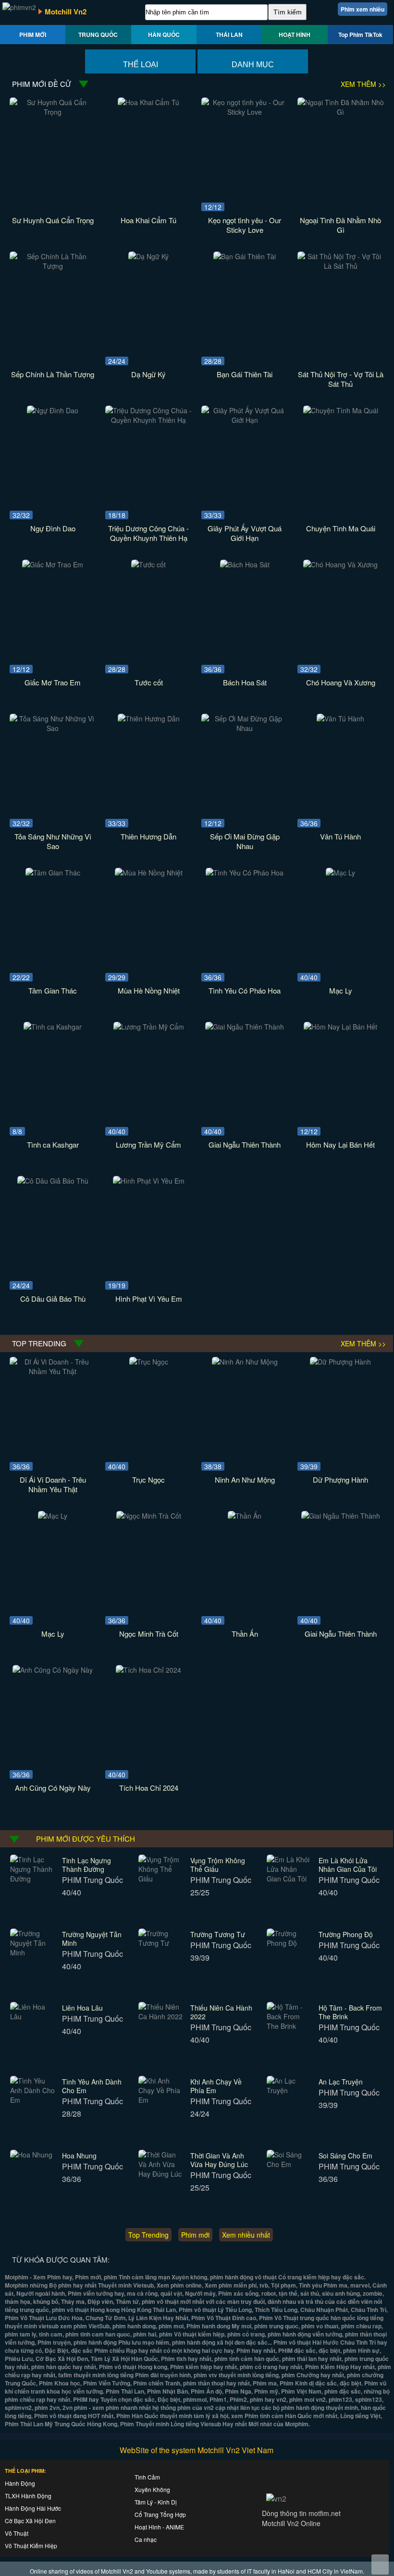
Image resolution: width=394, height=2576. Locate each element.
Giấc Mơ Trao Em (53, 682)
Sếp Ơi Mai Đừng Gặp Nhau (245, 841)
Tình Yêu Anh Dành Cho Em (92, 2086)
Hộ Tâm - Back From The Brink (350, 2012)
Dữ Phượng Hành (340, 1480)
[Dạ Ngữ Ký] (148, 256)
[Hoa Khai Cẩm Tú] (148, 102)
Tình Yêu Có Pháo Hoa (245, 990)
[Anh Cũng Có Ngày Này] (53, 1670)
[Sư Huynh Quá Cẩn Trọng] (53, 112)
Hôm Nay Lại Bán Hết (340, 1144)
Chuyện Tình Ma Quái (341, 528)
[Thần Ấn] (245, 1516)
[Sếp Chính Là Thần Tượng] (53, 266)
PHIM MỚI (33, 35)
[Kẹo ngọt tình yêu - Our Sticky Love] (245, 112)
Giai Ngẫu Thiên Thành (245, 1144)
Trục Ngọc (148, 1480)
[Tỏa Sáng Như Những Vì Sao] (53, 728)
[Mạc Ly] (340, 873)
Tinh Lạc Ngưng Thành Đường (86, 1865)
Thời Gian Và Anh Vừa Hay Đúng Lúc (219, 2160)
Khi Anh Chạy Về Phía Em (216, 2086)
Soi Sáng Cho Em (345, 2156)
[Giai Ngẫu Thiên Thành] (245, 1027)
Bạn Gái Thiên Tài (245, 374)
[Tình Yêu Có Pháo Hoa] (245, 873)
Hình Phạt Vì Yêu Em (149, 1299)
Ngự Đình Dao (53, 528)
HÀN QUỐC (164, 35)
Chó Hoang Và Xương (341, 682)
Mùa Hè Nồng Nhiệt (149, 990)
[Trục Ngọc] (149, 1362)
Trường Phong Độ (346, 1934)
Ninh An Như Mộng (245, 1480)
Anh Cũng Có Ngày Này (53, 1788)
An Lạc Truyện (341, 2082)
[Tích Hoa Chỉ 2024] (148, 1670)
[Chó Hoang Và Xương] (340, 564)
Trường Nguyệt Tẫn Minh (92, 1939)
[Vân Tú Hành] (340, 719)
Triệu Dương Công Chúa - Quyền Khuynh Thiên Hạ (148, 533)
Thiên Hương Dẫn (148, 836)
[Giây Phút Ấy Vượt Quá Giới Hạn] (245, 420)
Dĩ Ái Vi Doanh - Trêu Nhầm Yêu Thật (53, 1484)
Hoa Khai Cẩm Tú (148, 220)
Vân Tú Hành (340, 836)
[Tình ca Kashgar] (53, 1027)
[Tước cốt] (148, 564)
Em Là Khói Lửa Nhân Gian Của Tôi (348, 1865)
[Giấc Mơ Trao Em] (53, 564)
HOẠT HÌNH (295, 35)
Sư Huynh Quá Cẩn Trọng (53, 220)
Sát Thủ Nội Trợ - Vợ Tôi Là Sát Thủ (341, 379)
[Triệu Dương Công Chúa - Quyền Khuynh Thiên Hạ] (148, 420)
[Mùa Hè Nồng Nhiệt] (149, 873)
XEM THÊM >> (363, 84)
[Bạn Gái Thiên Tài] (245, 256)
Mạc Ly (341, 990)
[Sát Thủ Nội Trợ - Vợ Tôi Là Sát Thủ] (341, 266)
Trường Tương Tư (218, 1934)
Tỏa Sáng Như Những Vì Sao (53, 841)
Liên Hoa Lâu (82, 2008)
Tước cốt (149, 682)
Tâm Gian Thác (53, 990)
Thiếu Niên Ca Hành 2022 (221, 2012)
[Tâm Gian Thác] (53, 873)
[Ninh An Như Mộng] (245, 1362)
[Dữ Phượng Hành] (340, 1362)
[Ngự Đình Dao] (53, 410)
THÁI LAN (229, 35)
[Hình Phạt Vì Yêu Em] (149, 1181)
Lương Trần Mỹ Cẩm (148, 1144)
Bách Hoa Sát (245, 682)
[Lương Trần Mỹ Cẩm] (149, 1027)
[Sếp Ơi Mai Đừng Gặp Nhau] (245, 728)
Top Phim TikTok (360, 35)
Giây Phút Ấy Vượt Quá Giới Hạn (245, 533)
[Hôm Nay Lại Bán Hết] (340, 1027)
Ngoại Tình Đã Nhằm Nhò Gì (340, 225)
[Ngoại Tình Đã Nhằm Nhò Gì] (341, 112)
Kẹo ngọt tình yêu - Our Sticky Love (245, 225)
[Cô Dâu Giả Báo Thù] (53, 1181)
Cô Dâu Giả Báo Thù (53, 1299)
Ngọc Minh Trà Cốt (149, 1634)
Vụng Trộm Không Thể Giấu (218, 1865)
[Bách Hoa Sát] (245, 564)
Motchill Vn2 (66, 12)
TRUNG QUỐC (98, 35)
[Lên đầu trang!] (380, 2564)
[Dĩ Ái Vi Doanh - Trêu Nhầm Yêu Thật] (53, 1371)
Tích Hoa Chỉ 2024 (149, 1788)
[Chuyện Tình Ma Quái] (341, 410)
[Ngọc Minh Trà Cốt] (149, 1516)
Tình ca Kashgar (53, 1144)
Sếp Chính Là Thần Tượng (53, 374)
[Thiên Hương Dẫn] (149, 719)
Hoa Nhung (79, 2156)
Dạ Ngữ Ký (148, 374)
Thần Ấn (245, 1634)
